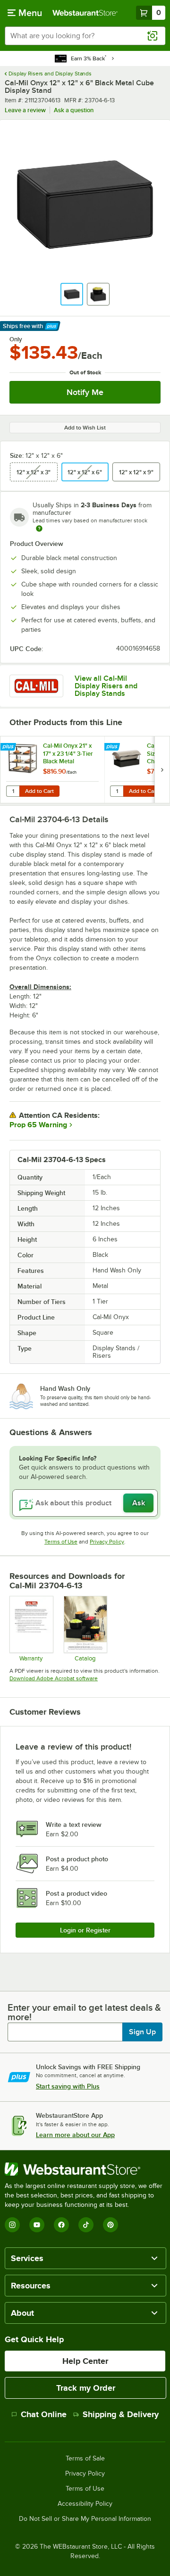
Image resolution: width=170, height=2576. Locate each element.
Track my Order (86, 2388)
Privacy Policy (107, 1542)
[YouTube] (37, 2225)
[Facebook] (61, 2225)
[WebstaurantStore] (85, 2169)
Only (16, 339)
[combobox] (85, 36)
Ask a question (74, 110)
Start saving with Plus (68, 2086)
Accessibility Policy (85, 2504)
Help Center (85, 2361)
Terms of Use (61, 1542)
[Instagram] (12, 2225)
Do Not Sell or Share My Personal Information (85, 2519)
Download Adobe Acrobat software (54, 1678)
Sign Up (142, 2032)
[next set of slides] (162, 770)
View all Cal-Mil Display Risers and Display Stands (106, 686)
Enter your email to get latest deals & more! (84, 2012)
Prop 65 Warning (38, 1125)
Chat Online (44, 2414)
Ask (139, 1503)
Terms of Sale (85, 2459)
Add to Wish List (85, 428)
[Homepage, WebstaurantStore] (85, 13)
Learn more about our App (75, 2135)
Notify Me (85, 392)
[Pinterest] (110, 2225)
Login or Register (85, 1930)
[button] (72, 294)
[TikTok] (86, 2225)
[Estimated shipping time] (39, 528)
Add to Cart (39, 791)
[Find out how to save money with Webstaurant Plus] (9, 747)
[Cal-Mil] (36, 686)
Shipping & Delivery (121, 2414)
